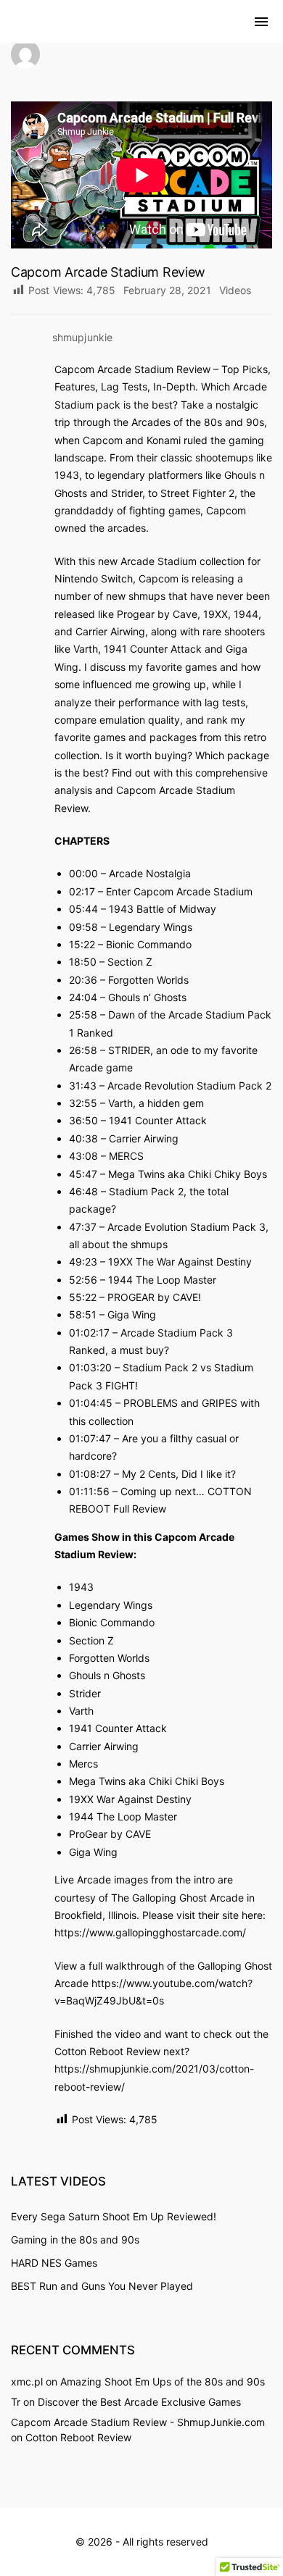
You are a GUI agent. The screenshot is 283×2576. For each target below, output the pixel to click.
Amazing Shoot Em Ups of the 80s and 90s (163, 2381)
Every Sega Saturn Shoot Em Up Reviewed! (114, 2216)
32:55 (83, 1103)
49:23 (83, 1262)
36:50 (83, 1120)
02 (90, 1333)
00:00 (83, 873)
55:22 (83, 1297)
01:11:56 (89, 1491)
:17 (103, 1333)
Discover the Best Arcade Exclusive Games (139, 2402)
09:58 (83, 927)
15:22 (82, 944)
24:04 (83, 997)
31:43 (83, 1086)
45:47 (83, 1174)
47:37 (83, 1227)
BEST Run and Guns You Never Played (102, 2286)
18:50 (83, 962)
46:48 (83, 1191)
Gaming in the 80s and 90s (75, 2240)
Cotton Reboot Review (78, 2437)
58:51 (83, 1314)
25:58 (83, 1015)
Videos (235, 290)
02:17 (82, 891)
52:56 (83, 1280)
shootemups (224, 457)
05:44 (83, 909)
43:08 (83, 1156)
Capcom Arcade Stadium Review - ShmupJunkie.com (138, 2422)
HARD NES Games (54, 2263)
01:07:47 (90, 1438)
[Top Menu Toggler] (261, 22)
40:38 (83, 1138)
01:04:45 (91, 1403)
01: (76, 1333)
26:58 (83, 1050)
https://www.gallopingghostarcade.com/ (150, 1932)
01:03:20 (90, 1367)
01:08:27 (90, 1474)
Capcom (226, 510)
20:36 (83, 980)
